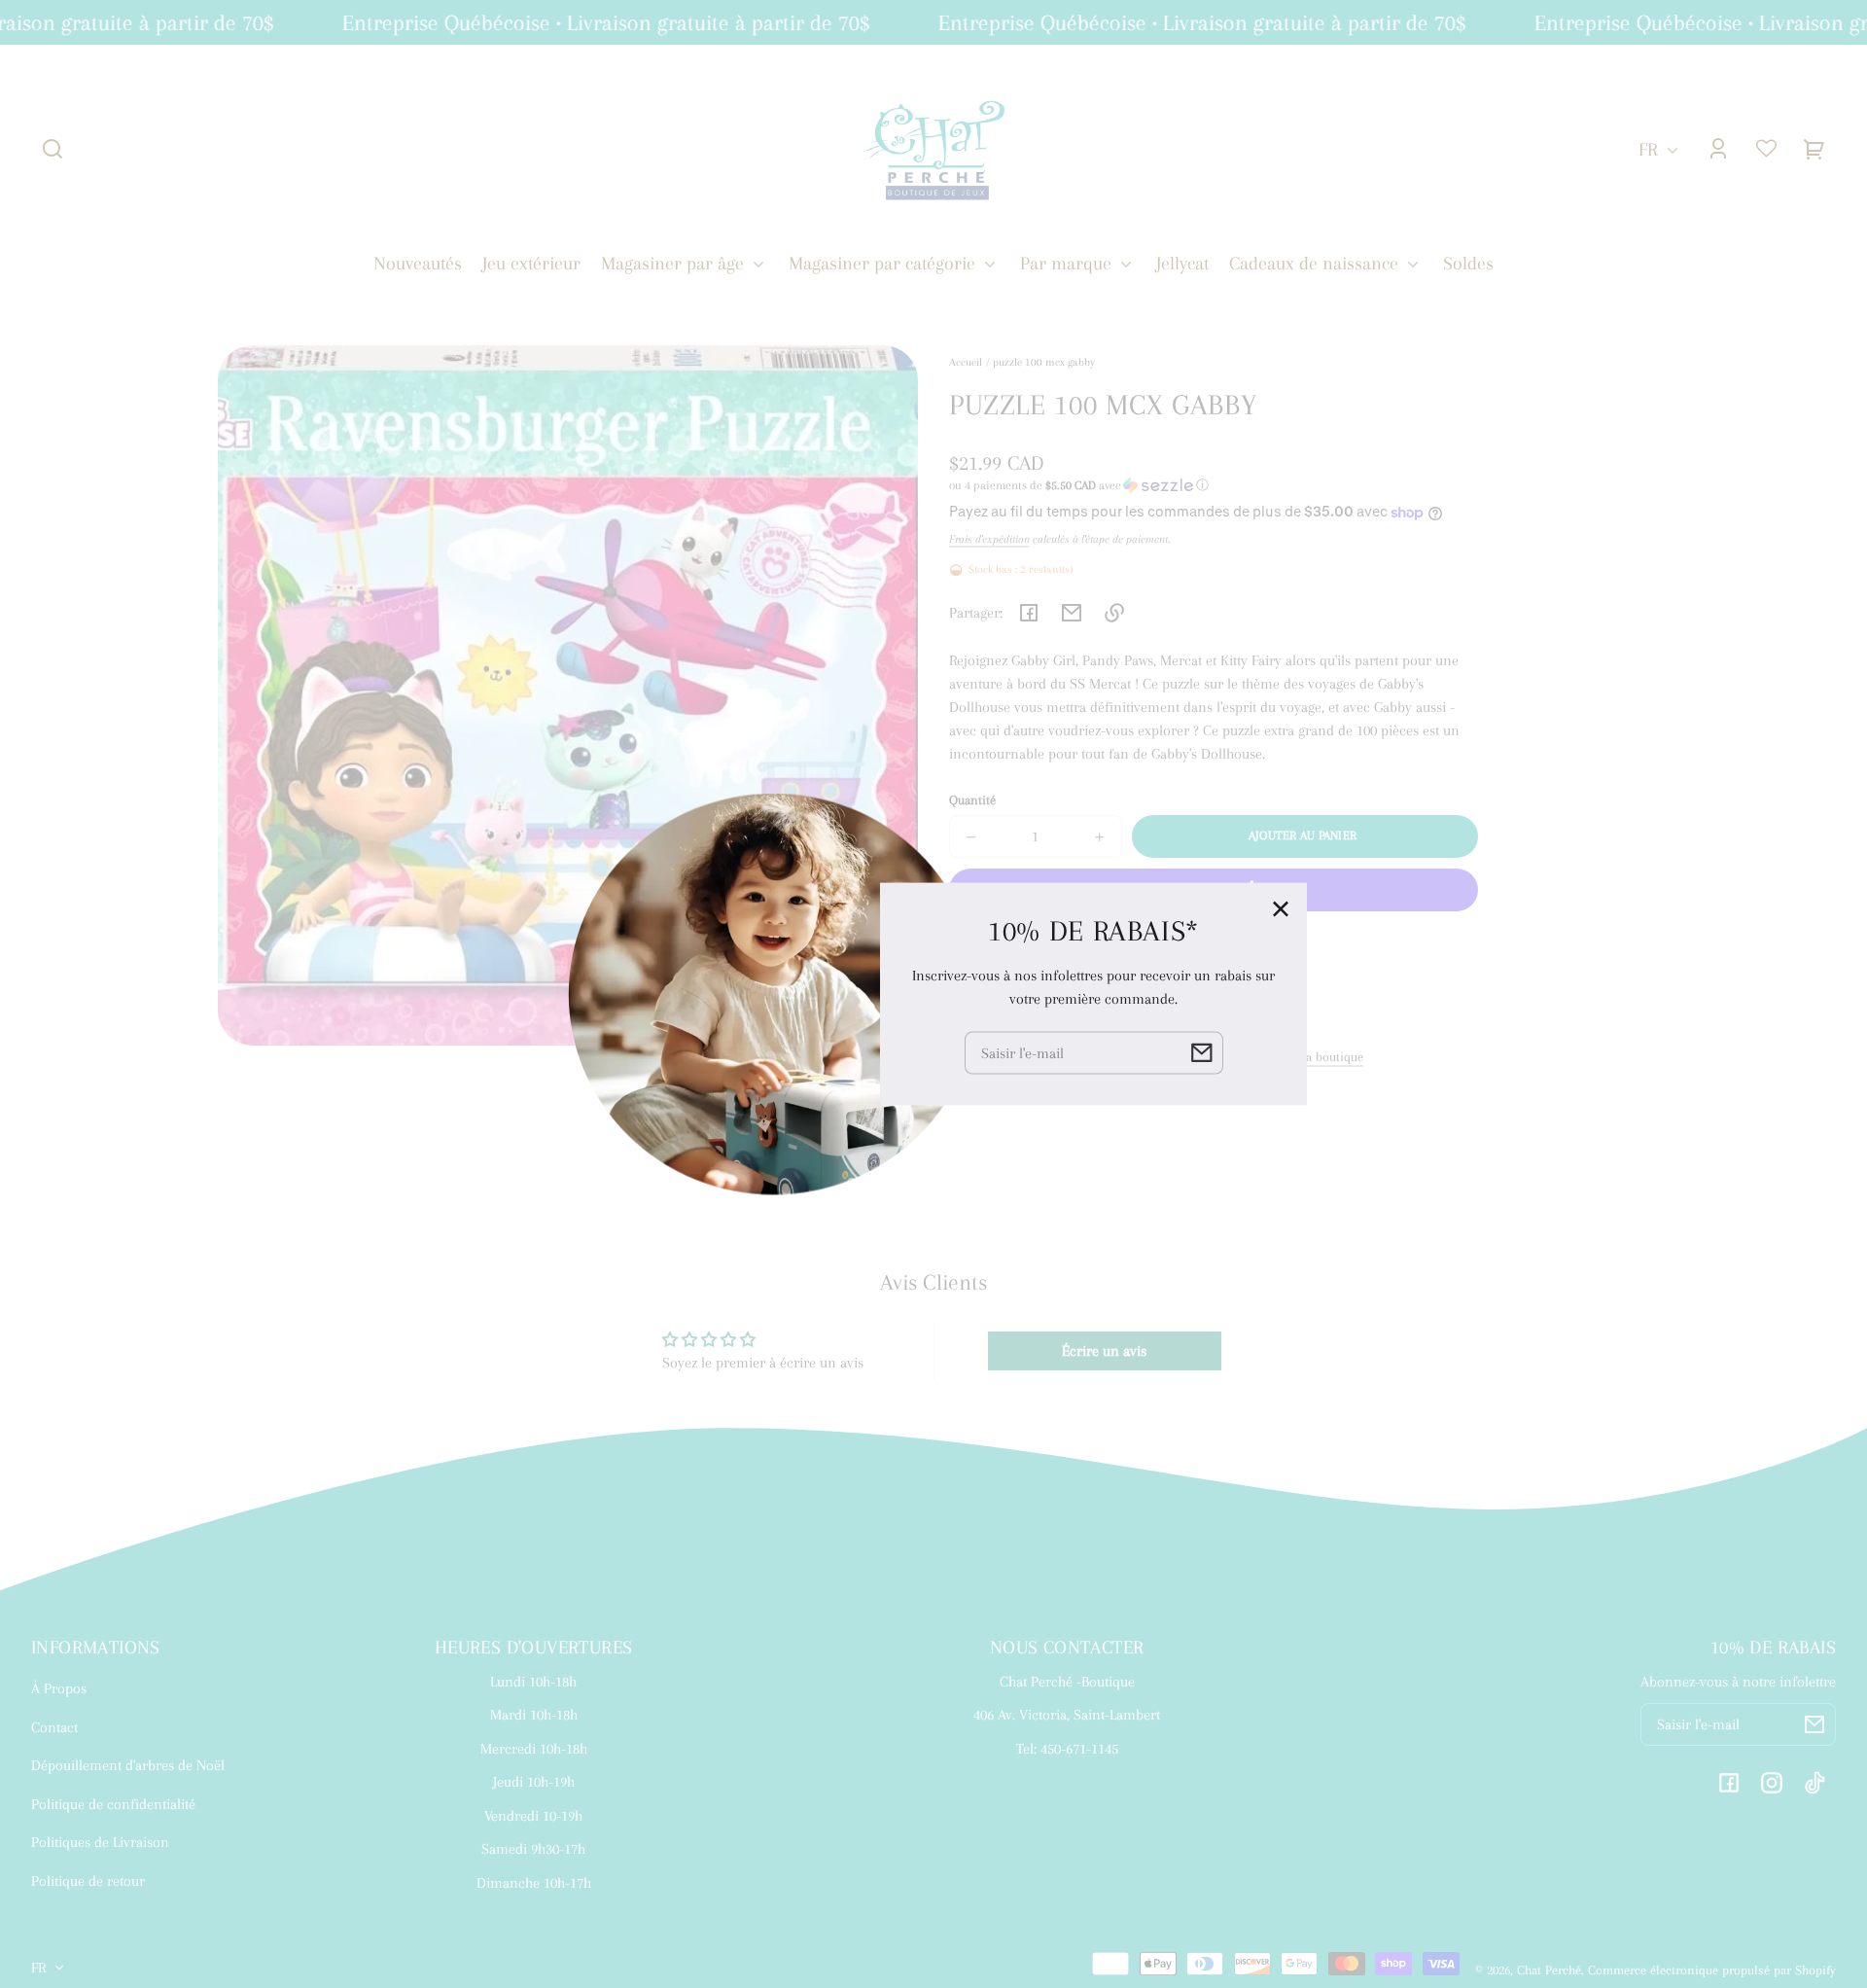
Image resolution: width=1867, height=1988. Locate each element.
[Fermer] (1281, 909)
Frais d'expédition (989, 539)
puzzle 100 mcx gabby (1044, 362)
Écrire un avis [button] (1104, 1351)
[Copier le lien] (1114, 613)
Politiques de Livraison (100, 1842)
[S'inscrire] (1814, 1724)
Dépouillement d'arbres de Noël (128, 1765)
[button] (53, 149)
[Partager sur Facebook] (1029, 613)
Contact (54, 1727)
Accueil (966, 362)
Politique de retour (88, 1881)
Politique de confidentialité (113, 1804)
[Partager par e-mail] (1072, 613)
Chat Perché (1549, 1970)
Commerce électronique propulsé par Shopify (1712, 1970)
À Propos (59, 1688)
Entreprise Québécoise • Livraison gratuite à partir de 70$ (586, 22)
